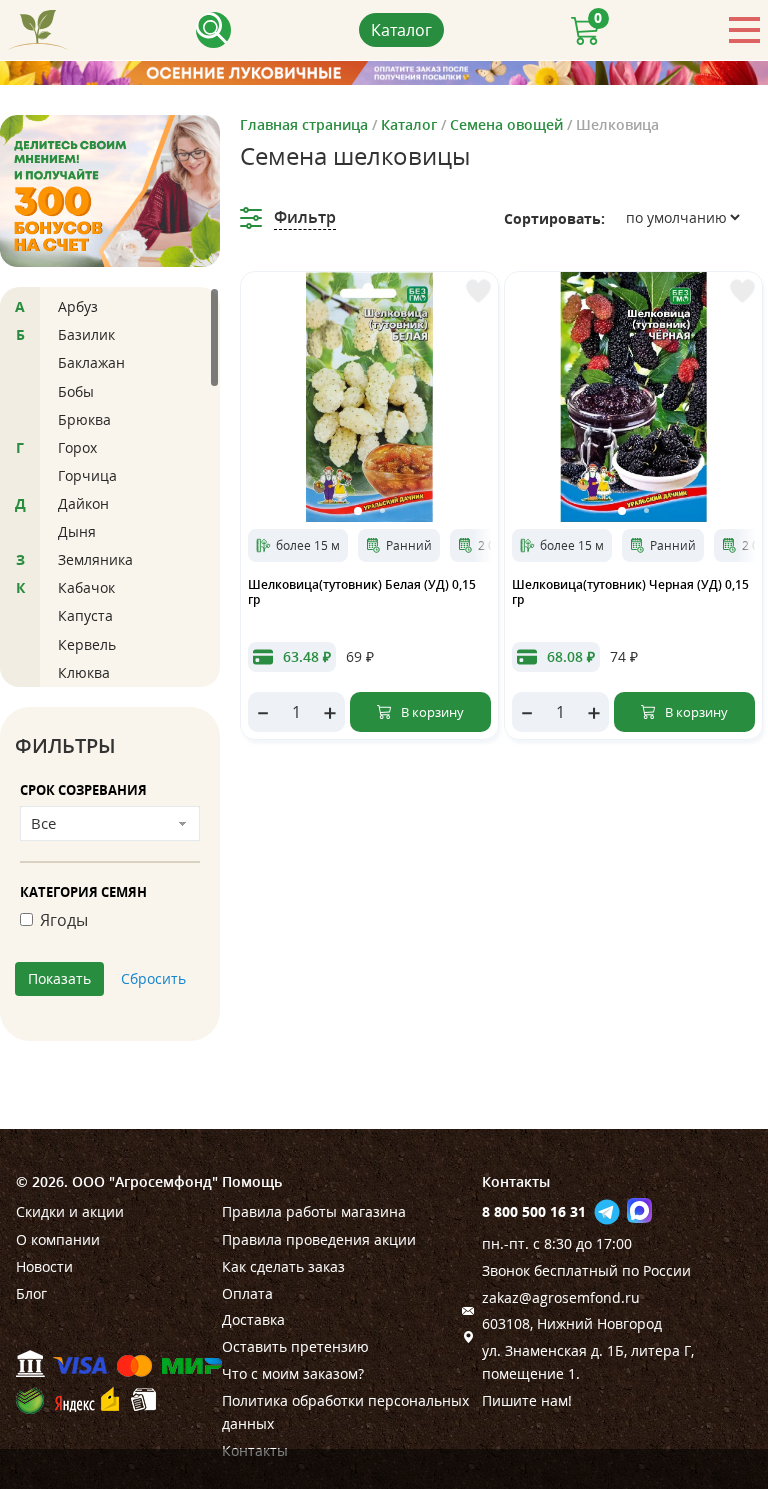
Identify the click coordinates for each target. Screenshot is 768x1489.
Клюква (84, 672)
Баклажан (91, 362)
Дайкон (83, 503)
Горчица (87, 475)
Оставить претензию (295, 1346)
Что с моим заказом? (293, 1373)
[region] (110, 487)
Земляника (95, 559)
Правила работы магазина (314, 1211)
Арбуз (78, 306)
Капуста (85, 615)
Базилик (86, 334)
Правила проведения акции (319, 1239)
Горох (77, 447)
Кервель (87, 644)
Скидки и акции (70, 1211)
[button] (358, 511)
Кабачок (86, 587)
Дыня (77, 531)
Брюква (84, 419)
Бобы (76, 391)
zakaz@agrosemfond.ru (561, 1297)
